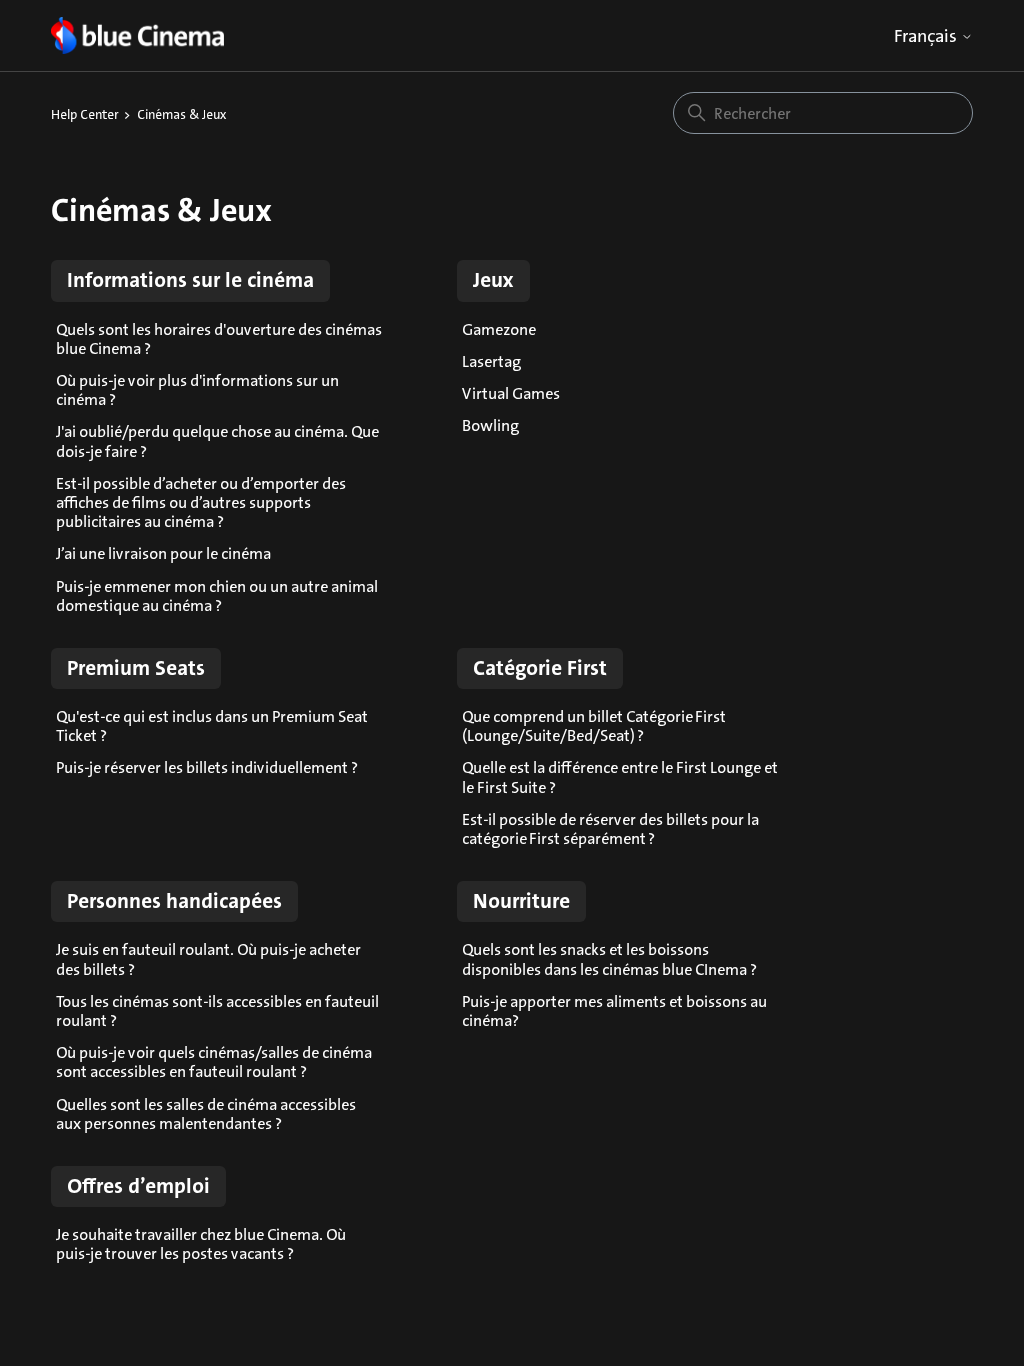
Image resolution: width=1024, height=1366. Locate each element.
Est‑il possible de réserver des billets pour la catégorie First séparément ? (610, 829)
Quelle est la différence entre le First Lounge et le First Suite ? (620, 777)
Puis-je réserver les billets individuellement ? (207, 767)
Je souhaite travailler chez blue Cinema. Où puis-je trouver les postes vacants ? (201, 1244)
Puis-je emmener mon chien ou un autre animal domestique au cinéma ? (217, 596)
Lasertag (491, 361)
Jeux (493, 280)
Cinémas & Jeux (182, 114)
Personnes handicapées (174, 901)
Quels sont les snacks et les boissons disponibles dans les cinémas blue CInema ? (609, 959)
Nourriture (521, 901)
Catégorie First (540, 668)
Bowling (490, 425)
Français (927, 36)
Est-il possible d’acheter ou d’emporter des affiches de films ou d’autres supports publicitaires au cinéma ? (201, 502)
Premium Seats (136, 668)
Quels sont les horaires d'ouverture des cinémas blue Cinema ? (219, 339)
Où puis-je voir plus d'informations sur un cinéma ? (197, 390)
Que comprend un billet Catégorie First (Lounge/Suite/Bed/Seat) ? (594, 726)
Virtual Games (511, 393)
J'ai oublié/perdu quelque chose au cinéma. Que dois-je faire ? (217, 441)
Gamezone (499, 329)
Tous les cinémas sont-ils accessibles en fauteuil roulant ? (217, 1011)
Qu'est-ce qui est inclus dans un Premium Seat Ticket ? (212, 726)
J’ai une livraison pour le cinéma (163, 553)
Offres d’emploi (138, 1186)
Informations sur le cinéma (190, 280)
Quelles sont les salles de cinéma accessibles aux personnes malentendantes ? (206, 1114)
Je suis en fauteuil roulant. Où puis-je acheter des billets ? (208, 959)
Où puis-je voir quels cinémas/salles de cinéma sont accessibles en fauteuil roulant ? (214, 1062)
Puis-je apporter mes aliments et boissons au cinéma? (614, 1011)
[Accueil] (137, 35)
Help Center (85, 114)
